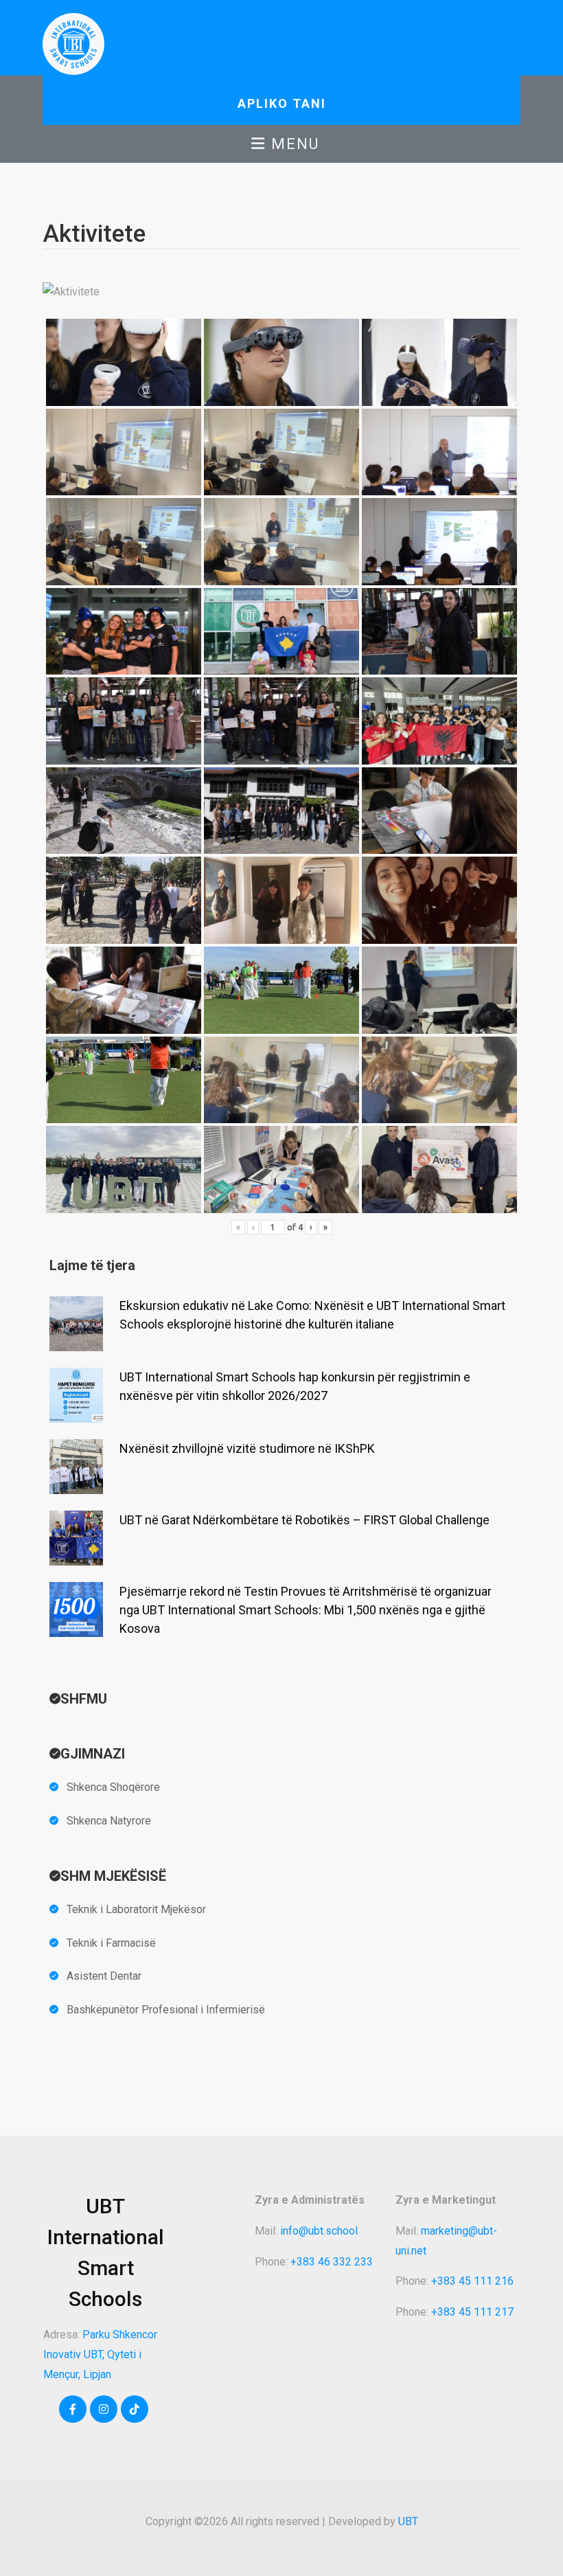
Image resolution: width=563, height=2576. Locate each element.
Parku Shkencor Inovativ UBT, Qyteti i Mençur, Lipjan (100, 2354)
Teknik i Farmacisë (111, 1943)
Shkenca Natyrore (109, 1821)
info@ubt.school (319, 2231)
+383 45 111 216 (472, 2281)
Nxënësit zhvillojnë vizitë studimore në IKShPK (247, 1448)
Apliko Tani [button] (282, 103)
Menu (293, 144)
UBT (408, 2521)
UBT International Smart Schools (106, 2252)
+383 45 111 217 (472, 2312)
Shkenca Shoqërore (113, 1787)
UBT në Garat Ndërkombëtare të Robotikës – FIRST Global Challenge (305, 1520)
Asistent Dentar (104, 1976)
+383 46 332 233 (332, 2262)
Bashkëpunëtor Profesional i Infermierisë (166, 2010)
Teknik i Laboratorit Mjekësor (136, 1909)
